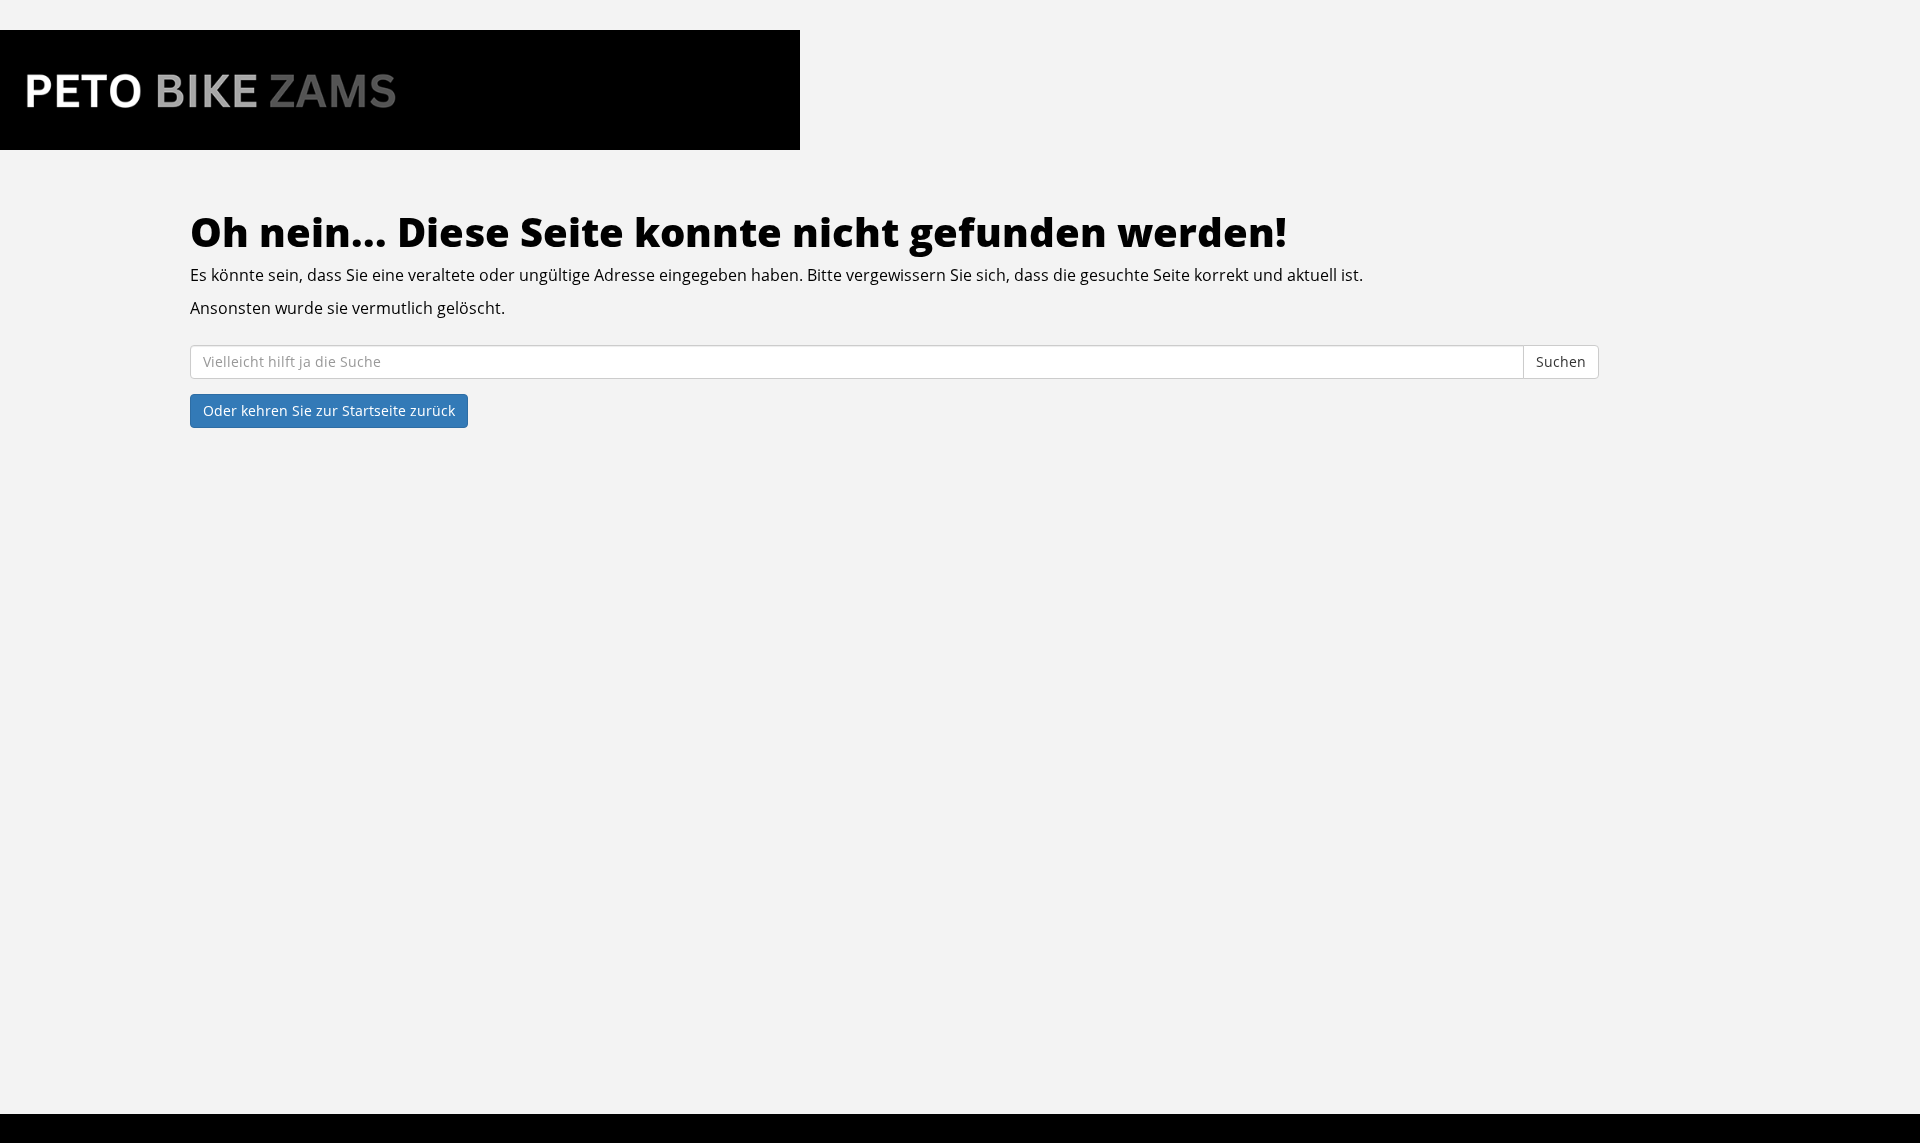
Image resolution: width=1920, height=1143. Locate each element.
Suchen (1561, 361)
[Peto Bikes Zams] (400, 90)
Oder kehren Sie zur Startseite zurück (329, 410)
